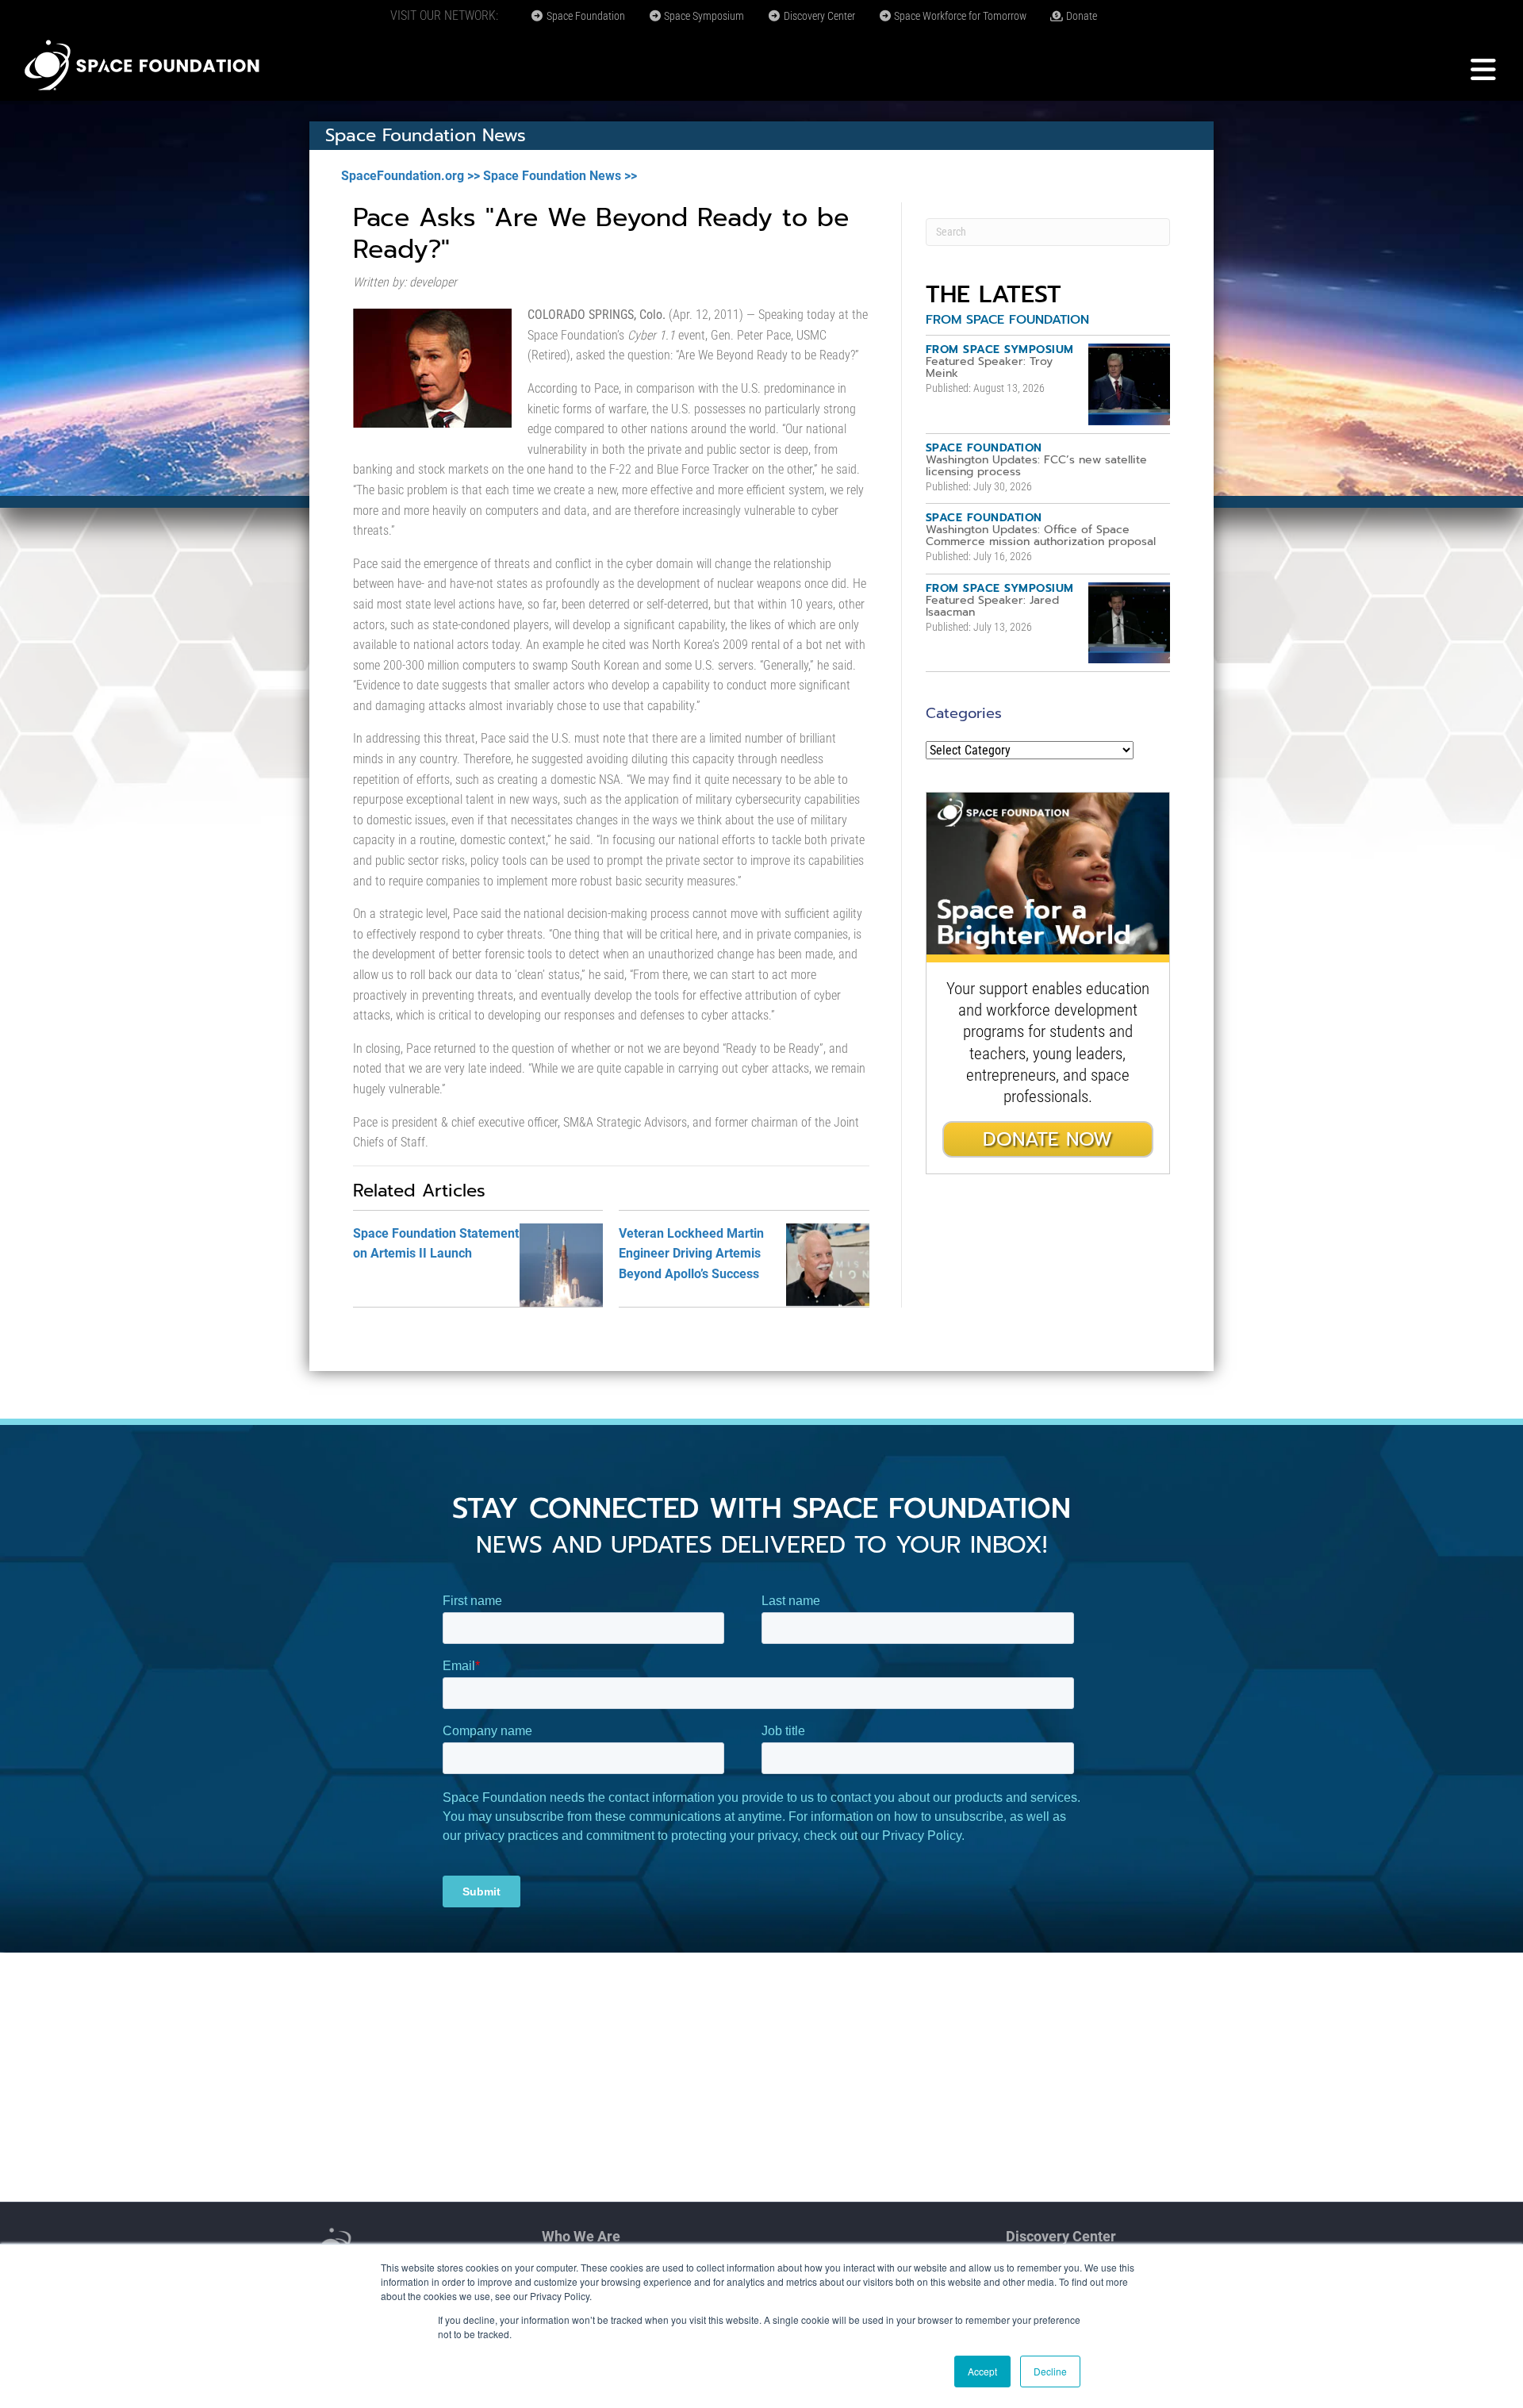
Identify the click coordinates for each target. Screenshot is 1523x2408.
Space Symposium (703, 16)
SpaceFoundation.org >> (410, 176)
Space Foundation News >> (560, 176)
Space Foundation (585, 16)
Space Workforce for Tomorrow (959, 16)
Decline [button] (1050, 2371)
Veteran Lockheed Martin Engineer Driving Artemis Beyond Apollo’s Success (691, 1254)
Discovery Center (818, 16)
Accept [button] (982, 2371)
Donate (1080, 16)
